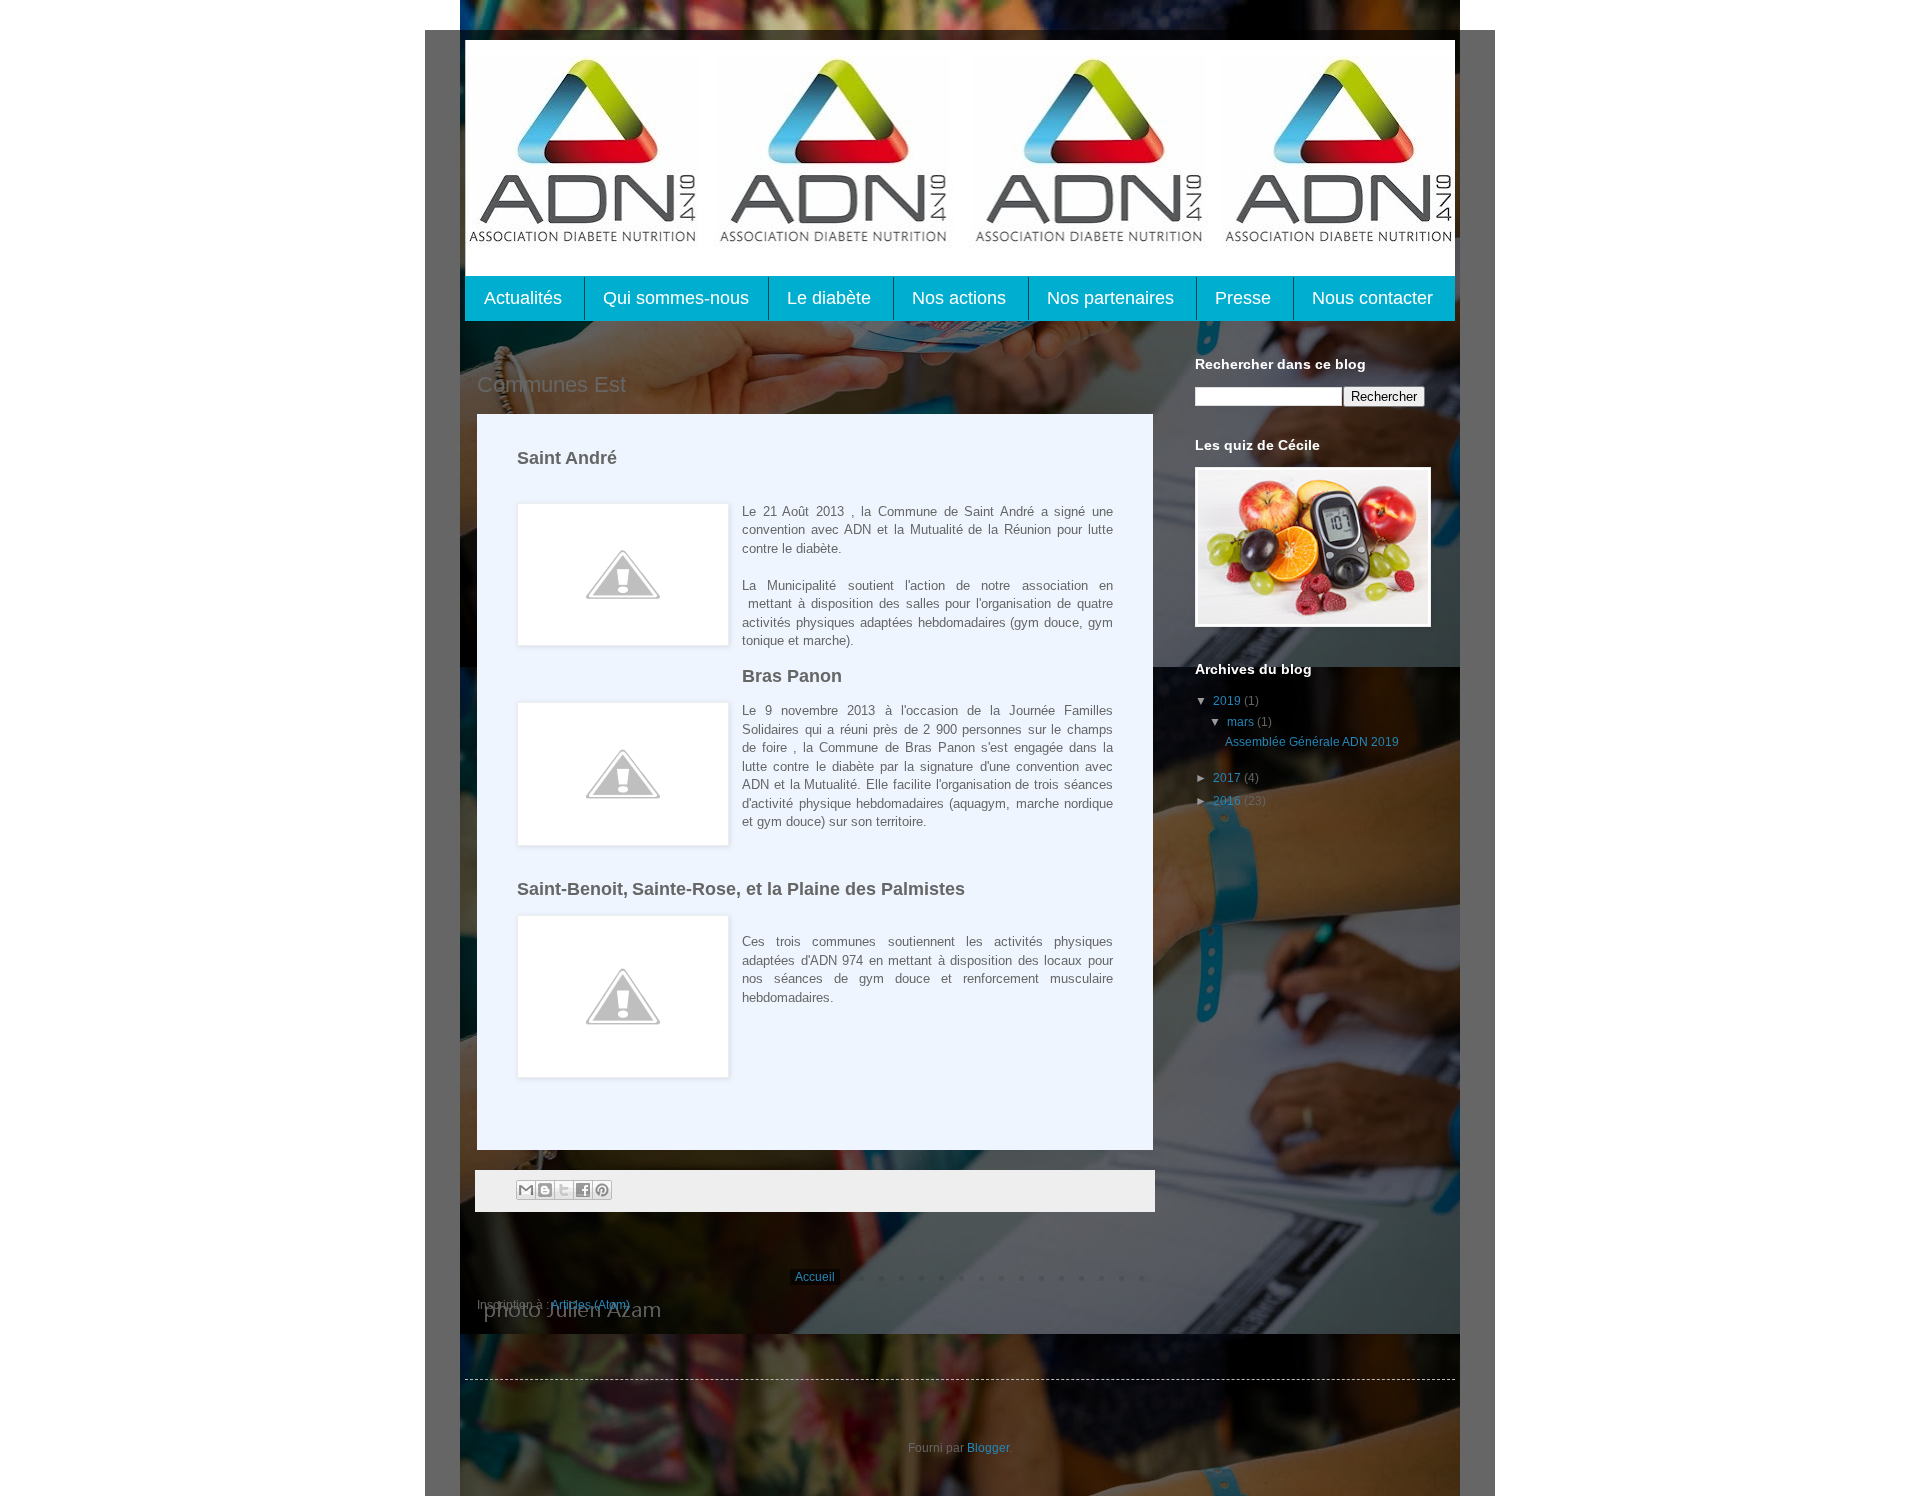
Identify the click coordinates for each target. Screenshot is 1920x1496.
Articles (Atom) (590, 1305)
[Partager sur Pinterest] (602, 1190)
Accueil (815, 1277)
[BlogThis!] (545, 1190)
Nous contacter (1372, 298)
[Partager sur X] (564, 1190)
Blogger (988, 1448)
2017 (1228, 778)
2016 (1228, 801)
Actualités (523, 298)
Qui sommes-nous (676, 298)
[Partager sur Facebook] (583, 1190)
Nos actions (959, 298)
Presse (1243, 298)
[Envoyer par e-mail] (526, 1190)
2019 (1228, 701)
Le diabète (829, 298)
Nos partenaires (1110, 298)
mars (1242, 722)
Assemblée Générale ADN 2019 (1312, 742)
